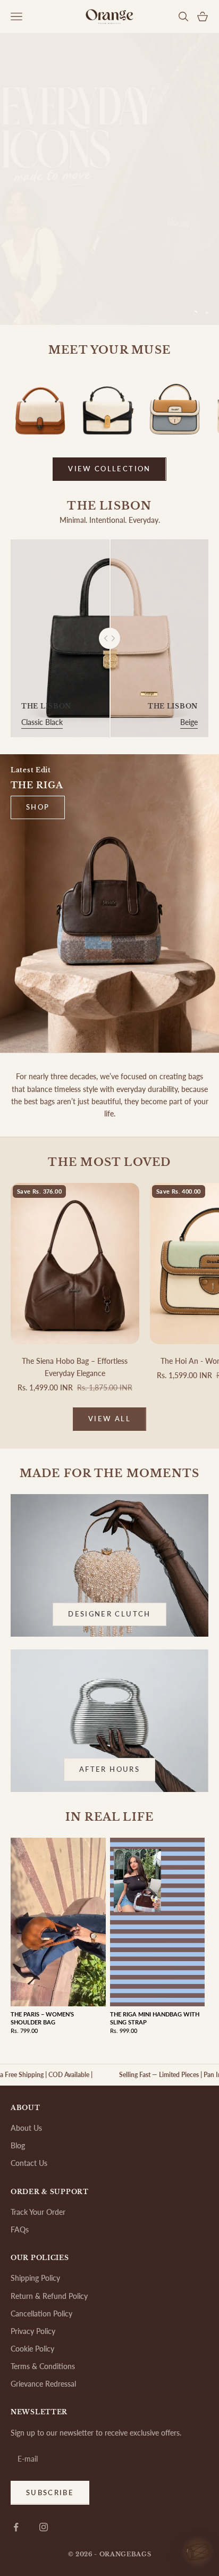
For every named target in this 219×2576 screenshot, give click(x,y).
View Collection (109, 469)
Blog (18, 2145)
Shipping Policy (35, 2278)
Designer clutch (109, 1614)
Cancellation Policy (41, 2314)
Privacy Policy (33, 2331)
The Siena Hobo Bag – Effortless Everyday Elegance (75, 1367)
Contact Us (29, 2163)
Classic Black (42, 722)
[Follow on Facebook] (16, 2527)
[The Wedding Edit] (198, 2556)
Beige (189, 722)
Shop (38, 807)
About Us (26, 2128)
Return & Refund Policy (49, 2296)
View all (109, 1419)
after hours (109, 1769)
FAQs (20, 2229)
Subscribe (50, 2492)
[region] (109, 179)
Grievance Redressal (43, 2384)
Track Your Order (38, 2212)
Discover (109, 279)
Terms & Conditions (43, 2366)
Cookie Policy (32, 2349)
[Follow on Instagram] (44, 2527)
